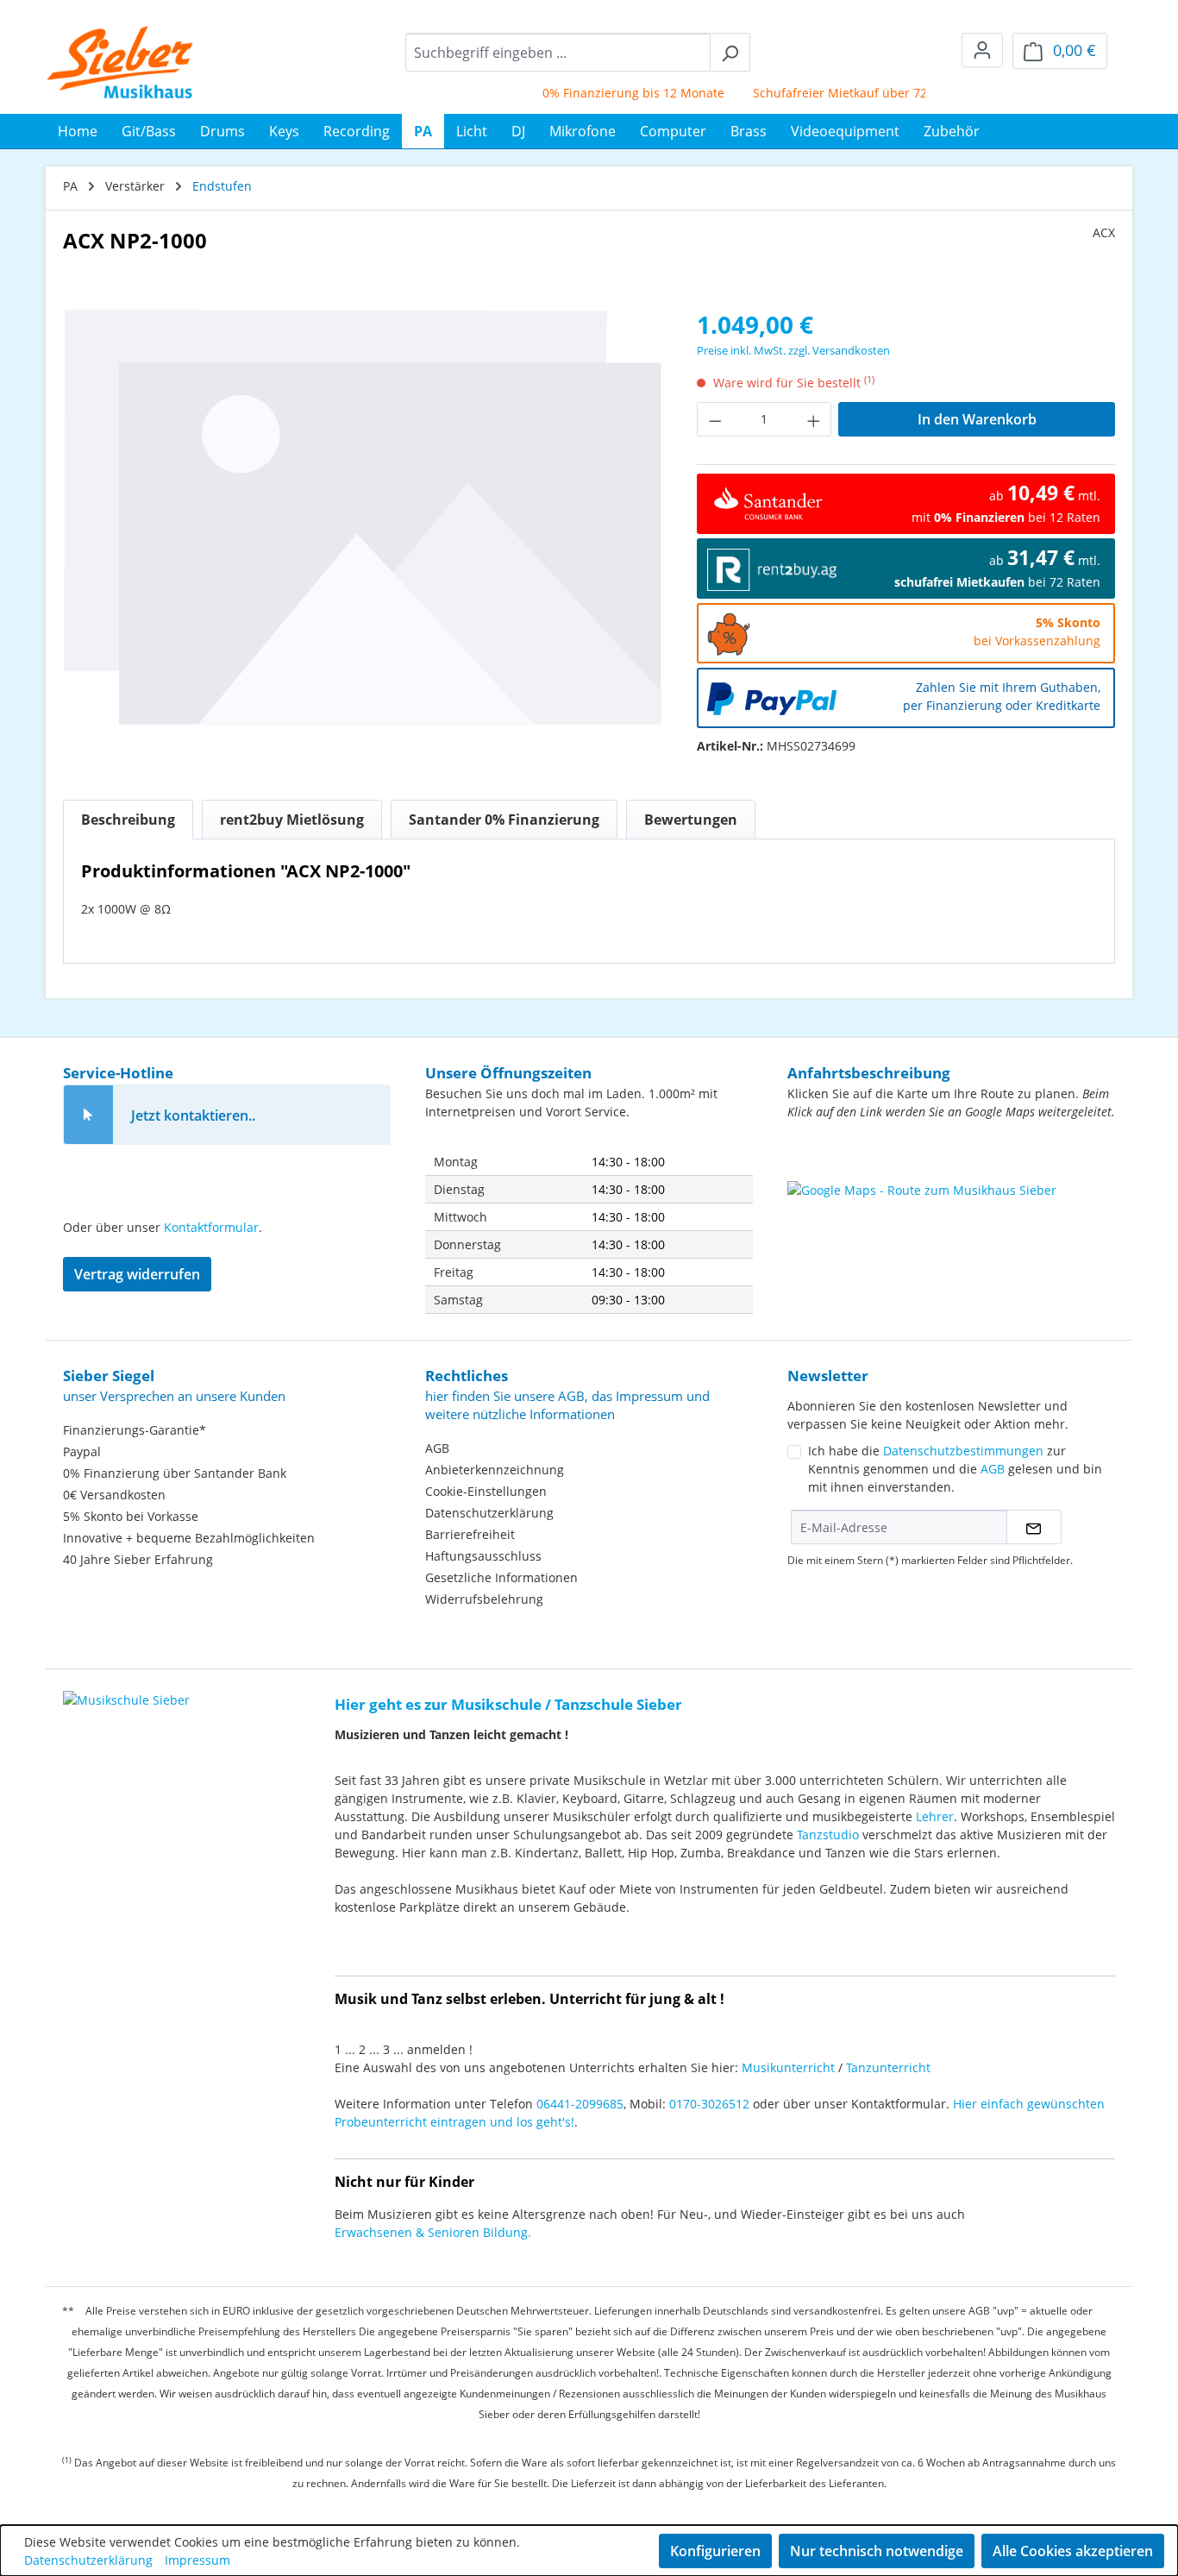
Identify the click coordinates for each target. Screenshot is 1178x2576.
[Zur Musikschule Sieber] (126, 1688)
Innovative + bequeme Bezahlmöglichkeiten (189, 1538)
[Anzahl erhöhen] (814, 419)
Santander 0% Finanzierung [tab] (504, 820)
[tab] (128, 820)
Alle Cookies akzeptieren (1073, 2551)
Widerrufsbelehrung (484, 1599)
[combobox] (558, 52)
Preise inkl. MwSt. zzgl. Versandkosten (793, 350)
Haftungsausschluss (483, 1556)
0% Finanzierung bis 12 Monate (609, 93)
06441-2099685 (580, 2104)
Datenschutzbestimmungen (963, 1451)
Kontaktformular (211, 1227)
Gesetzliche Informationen (501, 1577)
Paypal (82, 1451)
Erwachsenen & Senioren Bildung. (433, 2232)
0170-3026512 (709, 2104)
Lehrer (935, 1816)
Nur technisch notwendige (877, 2551)
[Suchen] (730, 52)
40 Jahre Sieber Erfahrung (138, 1559)
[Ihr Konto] (982, 50)
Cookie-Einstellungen (486, 1491)
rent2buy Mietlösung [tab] (292, 820)
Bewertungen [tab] (691, 820)
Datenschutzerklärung (489, 1513)
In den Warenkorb (977, 419)
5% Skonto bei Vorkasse (131, 1516)
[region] (363, 516)
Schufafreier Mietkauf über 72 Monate (840, 93)
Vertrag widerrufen (137, 1274)
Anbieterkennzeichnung (495, 1470)
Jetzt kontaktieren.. (193, 1115)
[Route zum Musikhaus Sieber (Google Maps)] (951, 1224)
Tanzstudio (828, 1835)
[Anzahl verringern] (715, 419)
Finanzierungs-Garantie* (135, 1430)
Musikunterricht (788, 2067)
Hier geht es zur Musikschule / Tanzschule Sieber (508, 1704)
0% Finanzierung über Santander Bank (175, 1473)
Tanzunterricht (888, 2067)
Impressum (197, 2560)
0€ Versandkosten (114, 1495)
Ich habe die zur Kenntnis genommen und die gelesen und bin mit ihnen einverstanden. (955, 1469)
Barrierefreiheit (470, 1534)
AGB (437, 1448)
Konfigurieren (715, 2551)
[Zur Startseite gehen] (120, 62)
